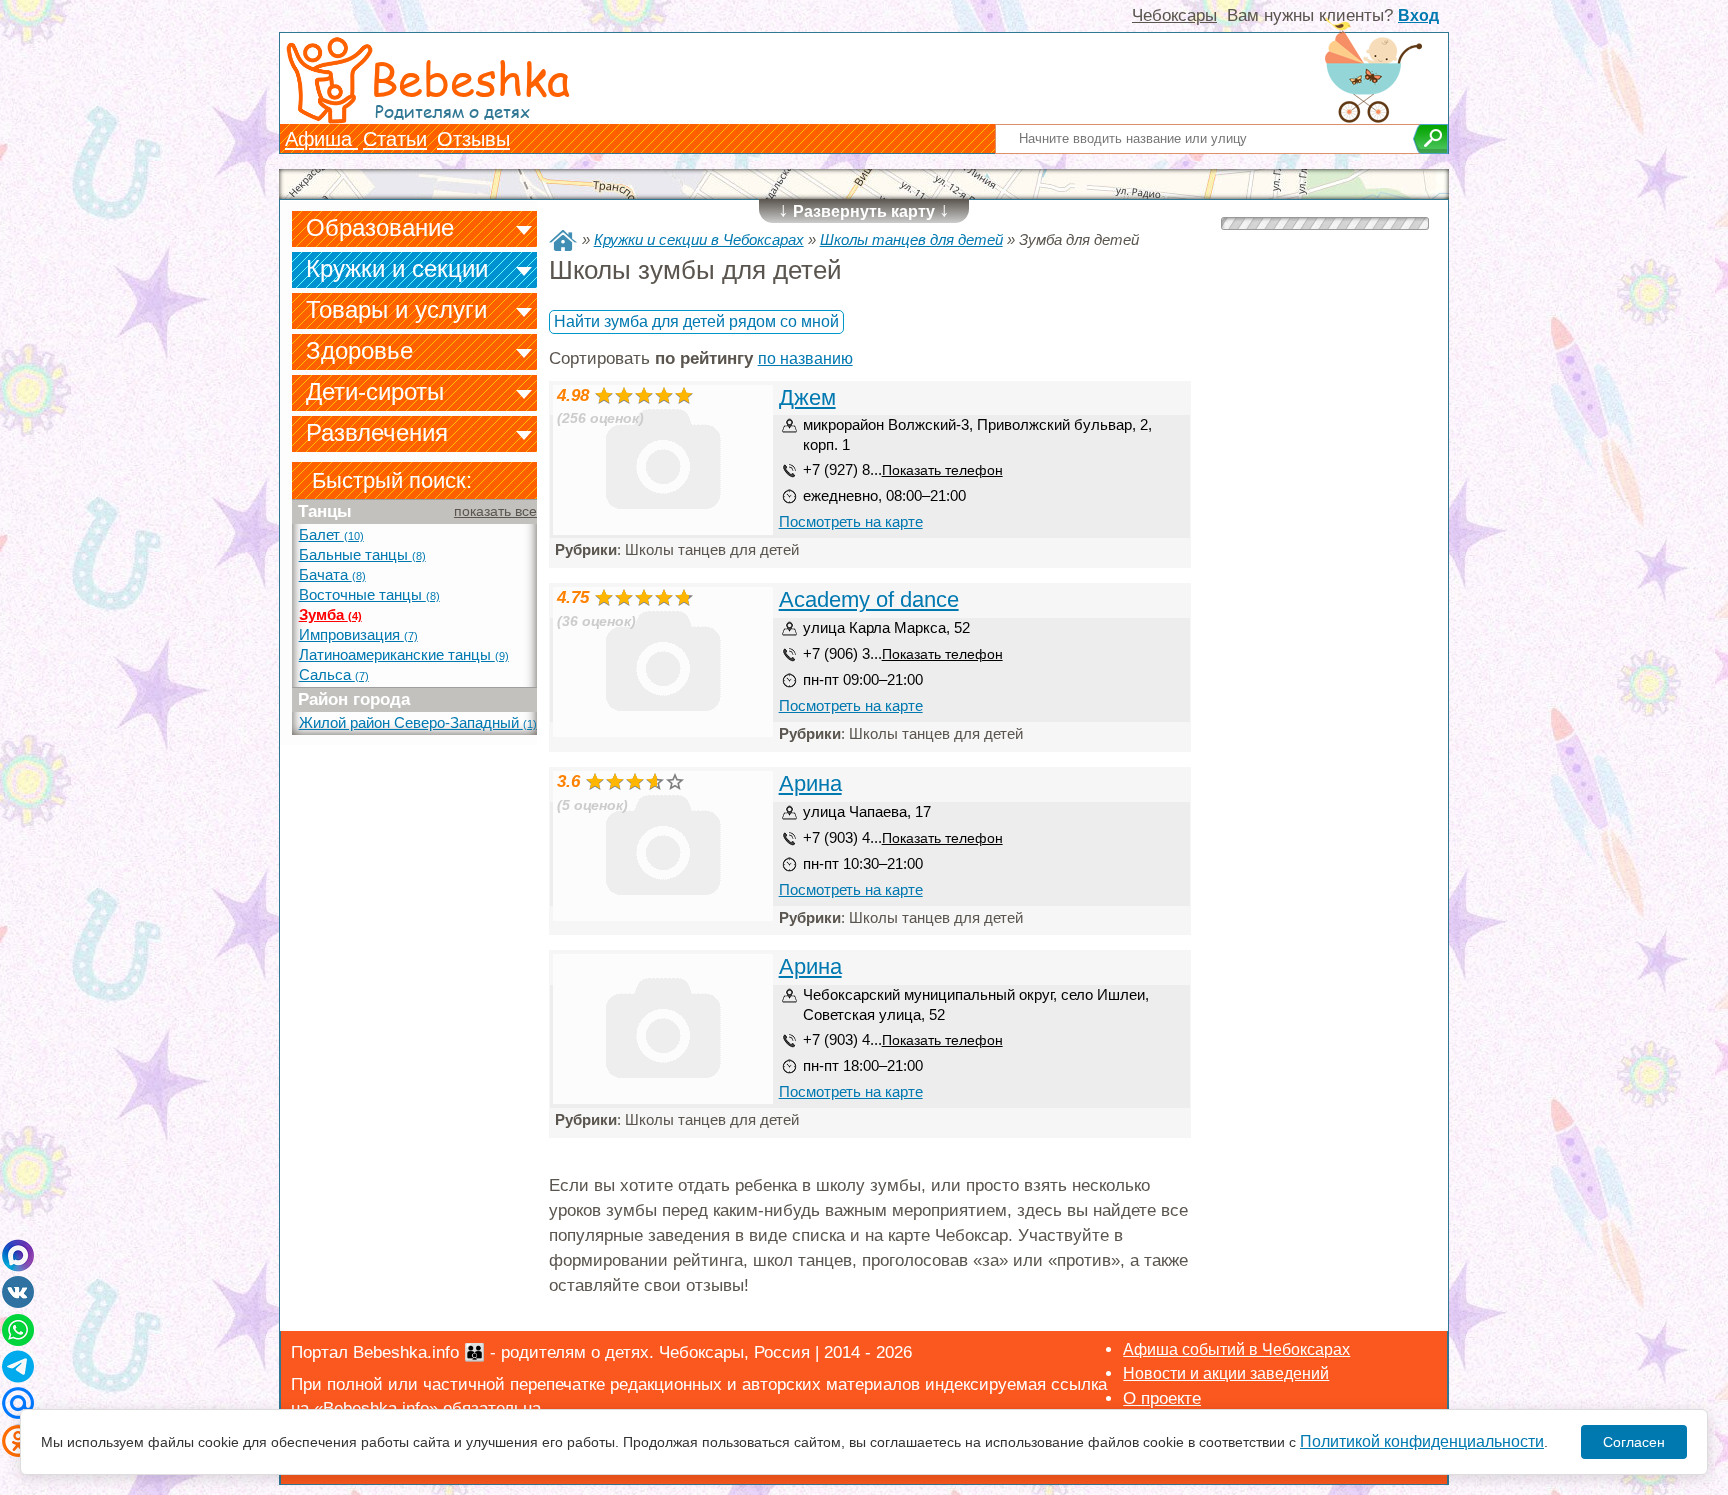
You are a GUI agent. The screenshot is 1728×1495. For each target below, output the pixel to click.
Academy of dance (869, 599)
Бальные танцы (362, 555)
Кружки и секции (397, 268)
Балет (331, 535)
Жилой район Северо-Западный (418, 723)
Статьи (395, 139)
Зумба (330, 615)
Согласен (1634, 1442)
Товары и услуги (396, 309)
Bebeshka (470, 77)
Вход (1418, 15)
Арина (810, 783)
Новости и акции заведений (1226, 1373)
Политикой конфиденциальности (1422, 1441)
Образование (380, 227)
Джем (807, 397)
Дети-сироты (375, 391)
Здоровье (359, 350)
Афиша (321, 139)
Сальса (334, 675)
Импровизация (358, 635)
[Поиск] (1430, 139)
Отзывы (473, 139)
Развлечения (377, 432)
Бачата (332, 575)
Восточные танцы (369, 595)
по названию (805, 358)
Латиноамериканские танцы (404, 655)
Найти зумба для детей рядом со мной (696, 321)
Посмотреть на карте (851, 521)
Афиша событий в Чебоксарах (1236, 1349)
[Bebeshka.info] (563, 240)
